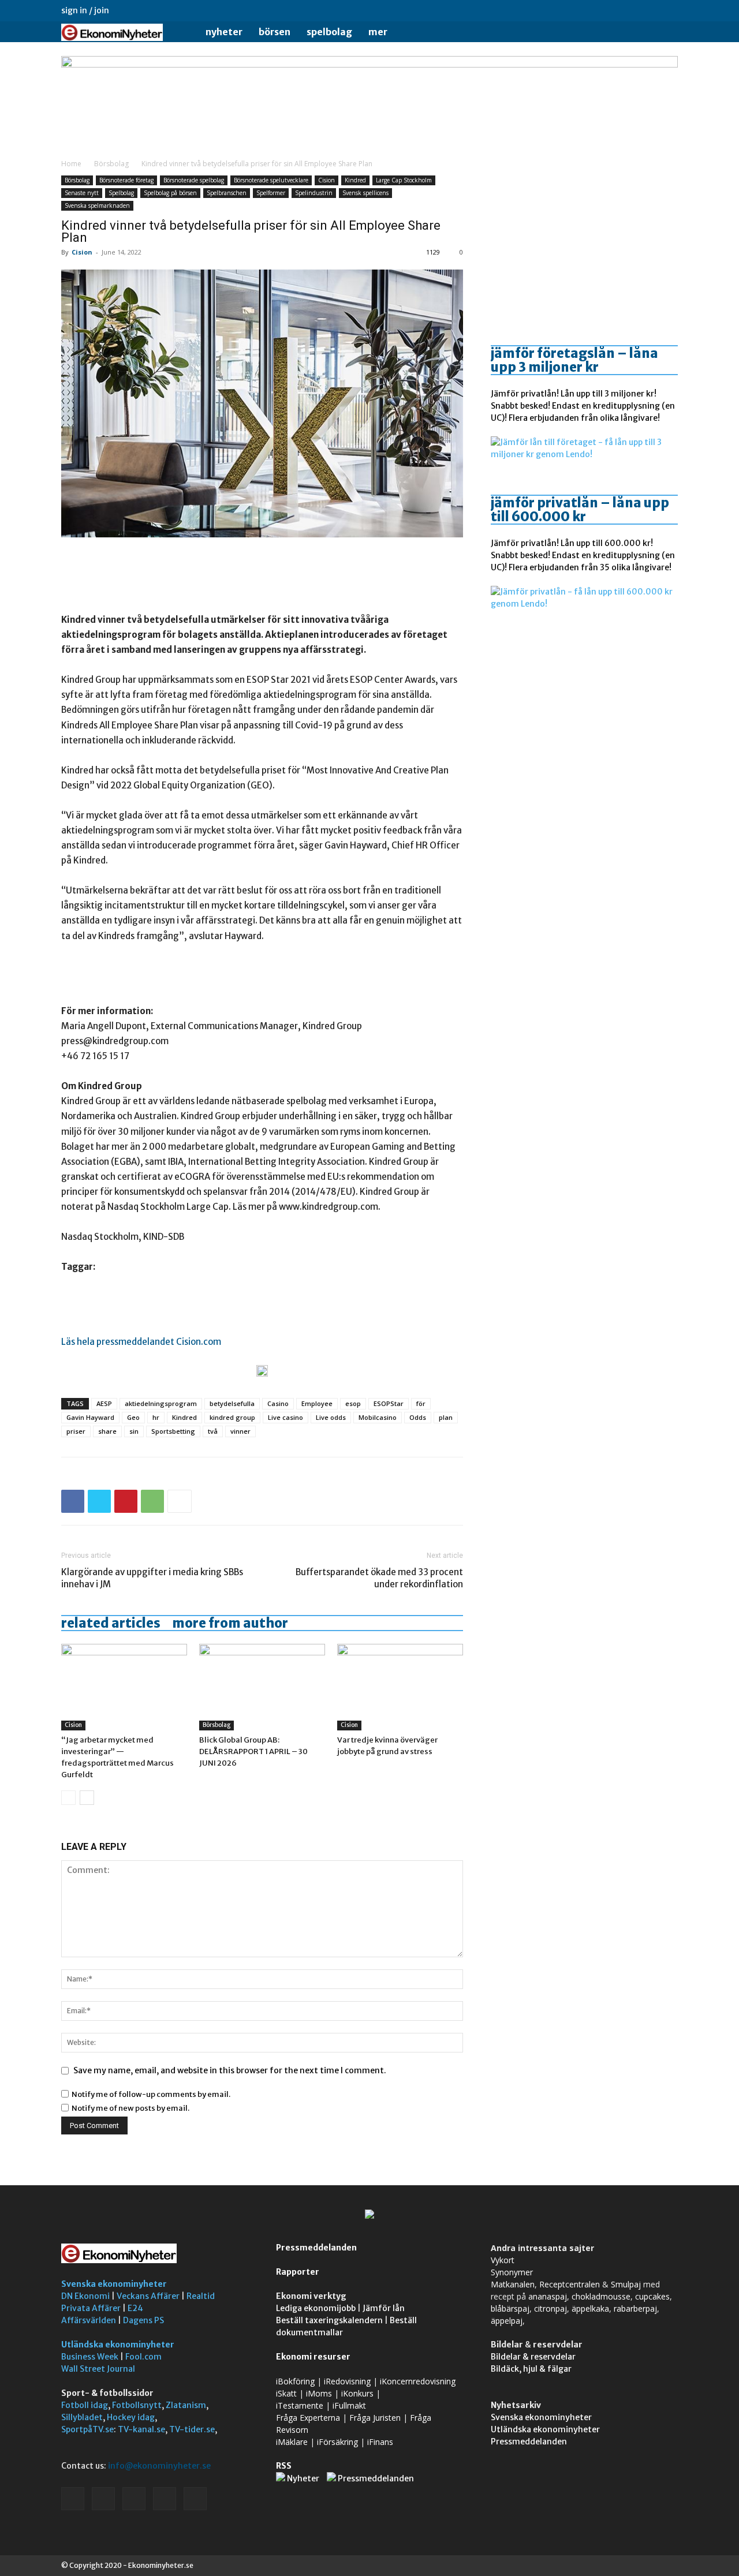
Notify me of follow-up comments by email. (151, 2094)
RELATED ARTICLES (111, 1623)
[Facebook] (593, 10)
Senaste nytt (82, 193)
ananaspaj (548, 2296)
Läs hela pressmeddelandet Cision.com (141, 1342)
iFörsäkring (337, 2442)
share (107, 1431)
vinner (240, 1431)
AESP (104, 1403)
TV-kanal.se (141, 2429)
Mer (378, 32)
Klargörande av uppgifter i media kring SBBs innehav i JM (152, 1578)
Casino (278, 1403)
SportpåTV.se (87, 2429)
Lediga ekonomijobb (316, 2308)
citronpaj (550, 2308)
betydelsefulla (232, 1403)
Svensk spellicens (365, 193)
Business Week (90, 2357)
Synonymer (512, 2272)
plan (446, 1417)
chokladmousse (601, 2296)
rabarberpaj (635, 2308)
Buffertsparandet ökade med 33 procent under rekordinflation (379, 1578)
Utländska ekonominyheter (118, 2345)
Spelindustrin (314, 193)
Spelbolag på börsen (170, 193)
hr (156, 1417)
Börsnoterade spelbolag (194, 180)
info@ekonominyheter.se (159, 2466)
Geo (133, 1417)
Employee (317, 1403)
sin (134, 1431)
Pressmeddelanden (316, 2248)
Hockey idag (131, 2417)
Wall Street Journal (98, 2369)
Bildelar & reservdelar (533, 2357)
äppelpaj (507, 2321)
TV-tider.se (192, 2429)
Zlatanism (186, 2405)
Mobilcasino (378, 1417)
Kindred (355, 180)
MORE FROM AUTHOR (230, 1623)
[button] (664, 33)
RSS (284, 2466)
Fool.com (143, 2357)
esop (353, 1403)
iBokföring (295, 2381)
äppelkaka (590, 2308)
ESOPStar (389, 1403)
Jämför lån (384, 2308)
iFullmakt (349, 2405)
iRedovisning (347, 2381)
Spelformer (271, 193)
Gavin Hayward (90, 1417)
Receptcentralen (570, 2284)
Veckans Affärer (148, 2296)
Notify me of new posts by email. (130, 2108)
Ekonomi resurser (313, 2357)
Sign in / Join (85, 10)
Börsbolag (111, 164)
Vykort (503, 2260)
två (213, 1431)
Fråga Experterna (308, 2418)
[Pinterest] (126, 1501)
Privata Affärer (91, 2308)
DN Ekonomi (85, 2296)
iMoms (319, 2393)
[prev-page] (68, 1798)
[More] (180, 1501)
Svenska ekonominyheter (114, 2284)
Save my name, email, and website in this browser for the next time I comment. (230, 2070)
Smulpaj (626, 2284)
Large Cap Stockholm (404, 180)
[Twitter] (650, 10)
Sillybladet (82, 2417)
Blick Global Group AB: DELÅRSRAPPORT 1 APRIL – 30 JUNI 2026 (253, 1751)
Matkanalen (513, 2284)
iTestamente (300, 2405)
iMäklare (292, 2442)
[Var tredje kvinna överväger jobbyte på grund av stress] (400, 1687)
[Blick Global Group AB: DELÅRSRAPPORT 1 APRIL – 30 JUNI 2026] (262, 1687)
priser (76, 1431)
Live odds (331, 1417)
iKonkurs (357, 2393)
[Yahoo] (669, 10)
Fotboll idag (85, 2405)
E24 (135, 2308)
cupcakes (652, 2296)
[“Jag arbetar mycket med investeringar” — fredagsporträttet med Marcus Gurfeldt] (124, 1687)
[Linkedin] (612, 10)
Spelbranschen (227, 193)
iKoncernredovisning (418, 2381)
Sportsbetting (173, 1431)
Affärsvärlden (89, 2320)
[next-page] (87, 1798)
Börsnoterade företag (126, 180)
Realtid (201, 2296)
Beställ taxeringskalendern (329, 2320)
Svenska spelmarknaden (97, 205)
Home (71, 164)
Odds (418, 1417)
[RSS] (631, 10)
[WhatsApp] (152, 1501)
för (421, 1403)
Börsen (275, 32)
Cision (326, 180)
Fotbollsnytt (137, 2405)
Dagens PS (143, 2320)
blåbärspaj (510, 2308)
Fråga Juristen (375, 2418)
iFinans (380, 2442)
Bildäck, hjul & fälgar (531, 2369)
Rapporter (298, 2272)
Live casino (285, 1417)
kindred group (232, 1417)
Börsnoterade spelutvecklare (271, 180)
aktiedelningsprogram (161, 1403)
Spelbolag (329, 32)
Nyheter (224, 32)
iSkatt (286, 2393)
